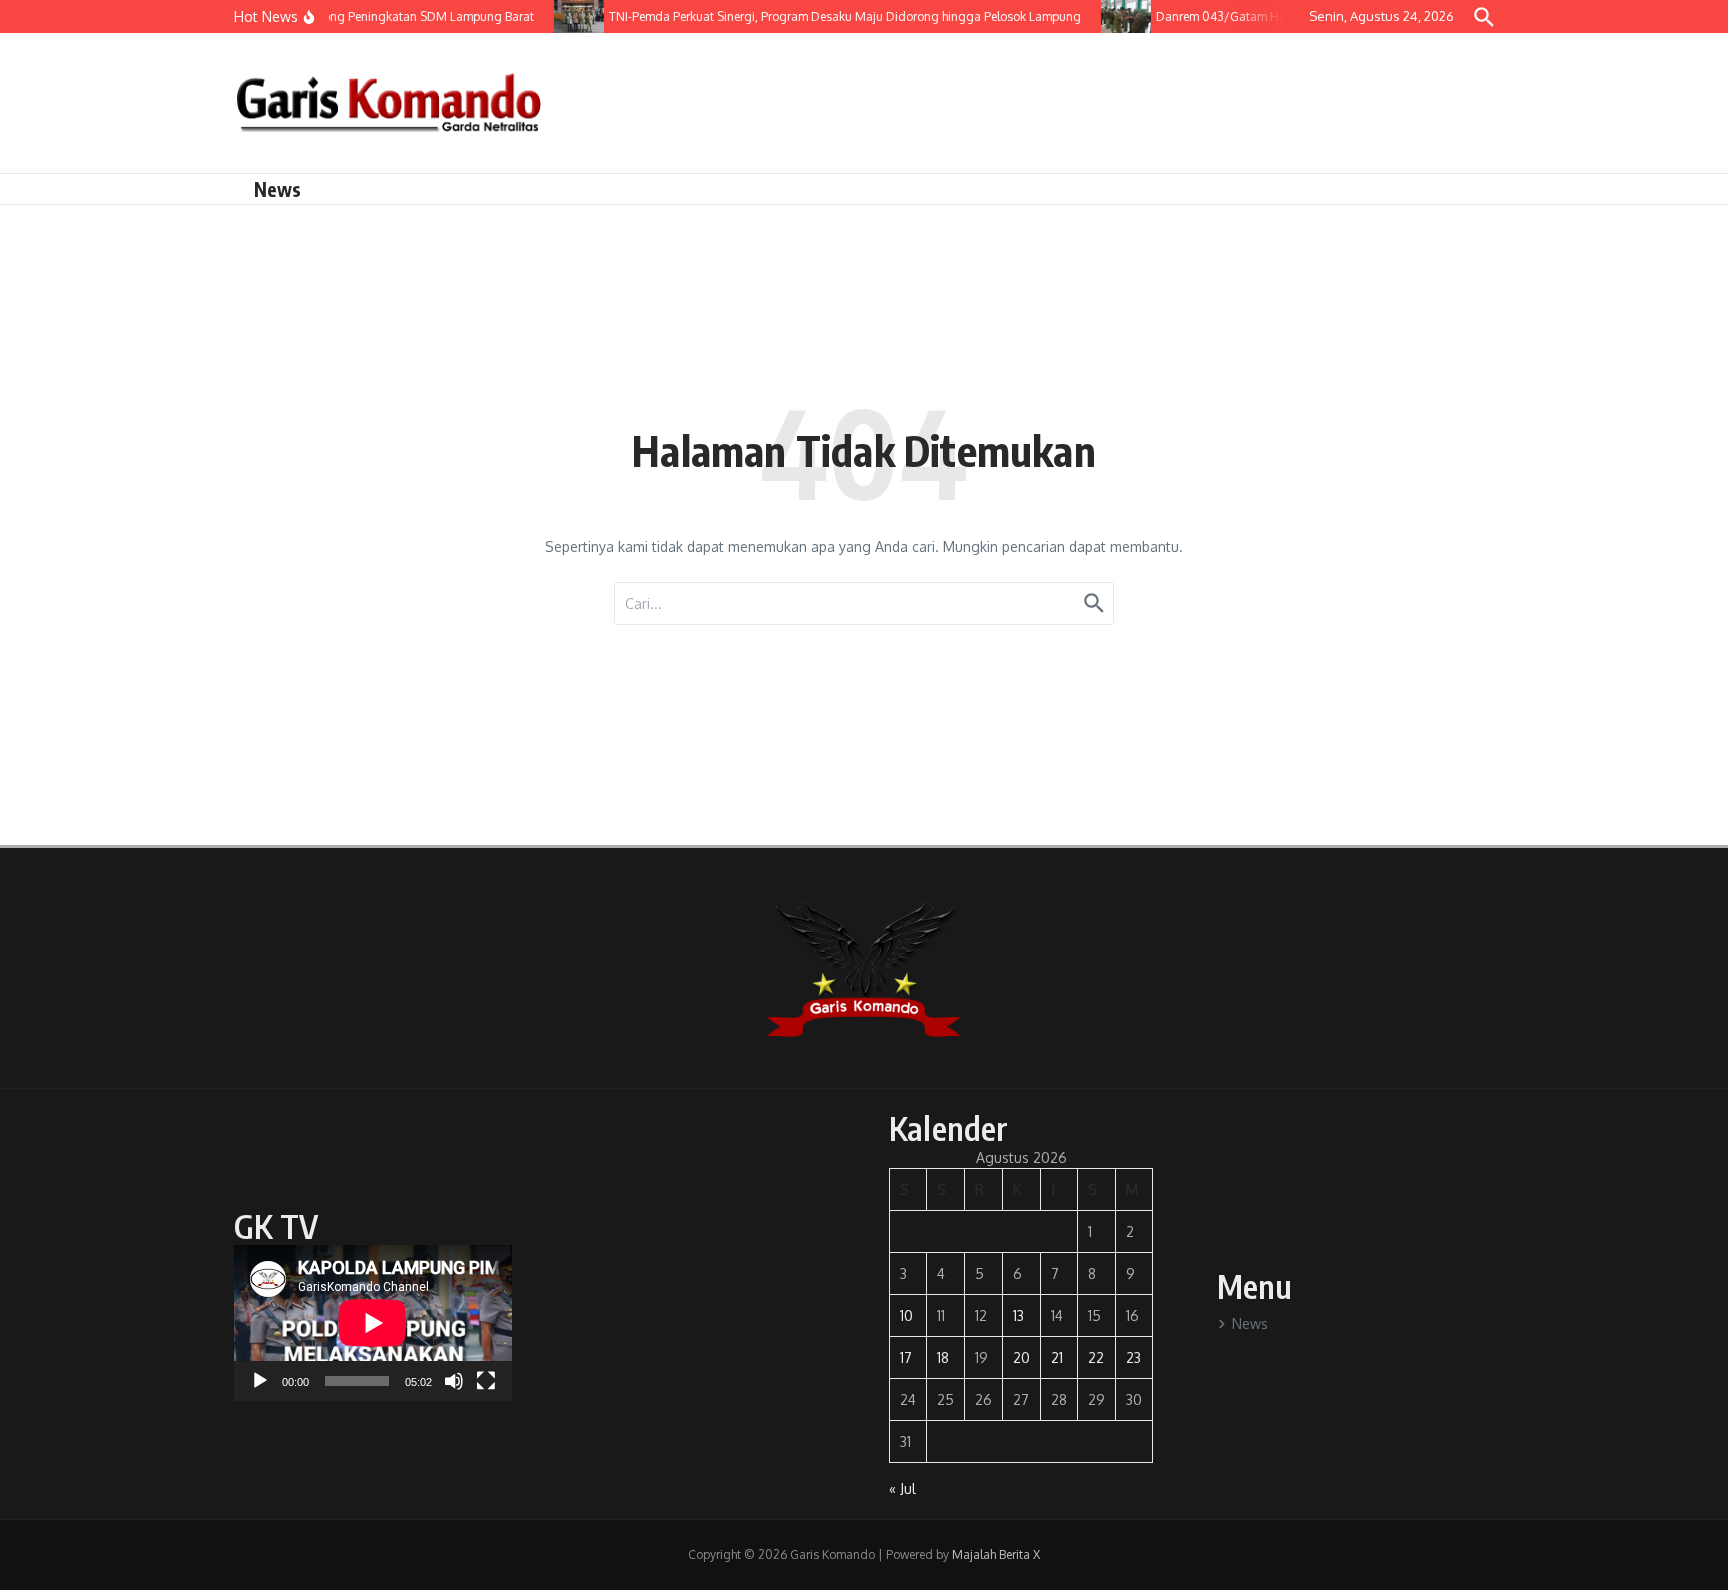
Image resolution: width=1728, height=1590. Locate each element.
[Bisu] (454, 1381)
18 (943, 1357)
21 (1057, 1357)
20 (1021, 1357)
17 (906, 1357)
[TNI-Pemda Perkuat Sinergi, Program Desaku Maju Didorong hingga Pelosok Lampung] (567, 16)
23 (1133, 1357)
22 (1096, 1357)
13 (1018, 1315)
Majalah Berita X (996, 1554)
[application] (373, 1323)
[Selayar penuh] (486, 1381)
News (277, 189)
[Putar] (260, 1381)
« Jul (902, 1488)
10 (906, 1315)
